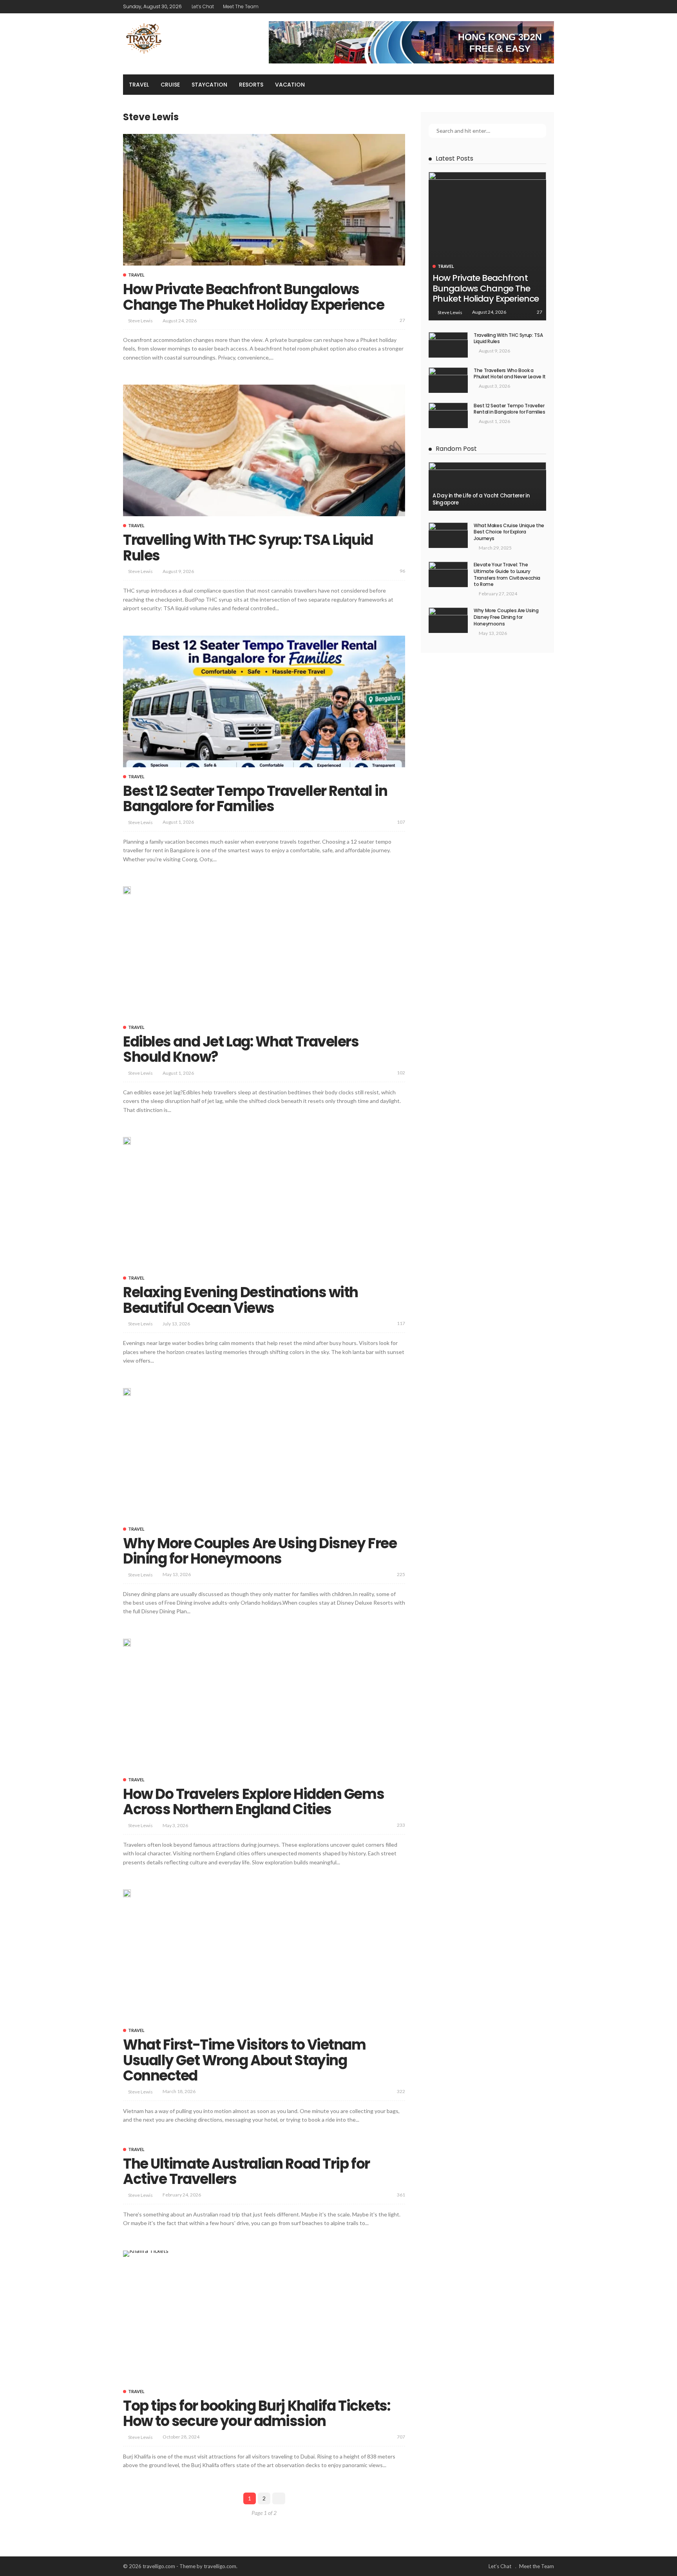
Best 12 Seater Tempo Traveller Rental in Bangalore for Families (255, 799)
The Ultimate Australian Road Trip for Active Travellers (246, 2172)
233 (401, 1825)
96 (402, 571)
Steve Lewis (140, 321)
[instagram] (549, 7)
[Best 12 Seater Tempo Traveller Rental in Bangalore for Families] (264, 701)
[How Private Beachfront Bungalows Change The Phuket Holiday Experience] (264, 200)
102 (401, 1073)
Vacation (290, 85)
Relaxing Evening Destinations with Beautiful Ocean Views (241, 1300)
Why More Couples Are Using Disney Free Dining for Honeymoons (260, 1551)
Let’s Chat (203, 6)
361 (401, 2195)
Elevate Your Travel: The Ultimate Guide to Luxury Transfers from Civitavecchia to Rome (507, 574)
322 (401, 2091)
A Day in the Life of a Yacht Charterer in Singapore (481, 499)
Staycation (209, 85)
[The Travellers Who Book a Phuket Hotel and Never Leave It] (448, 380)
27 (402, 320)
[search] (544, 85)
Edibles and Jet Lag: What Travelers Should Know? (241, 1049)
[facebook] (518, 7)
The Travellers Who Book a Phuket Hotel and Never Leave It (510, 374)
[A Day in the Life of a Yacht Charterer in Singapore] (487, 486)
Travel (139, 85)
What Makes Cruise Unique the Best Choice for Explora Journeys (509, 532)
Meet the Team (241, 6)
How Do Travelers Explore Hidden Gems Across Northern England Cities (253, 1802)
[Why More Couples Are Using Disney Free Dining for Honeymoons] (448, 620)
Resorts (251, 85)
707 (401, 2437)
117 (401, 1323)
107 (401, 822)
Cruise (170, 85)
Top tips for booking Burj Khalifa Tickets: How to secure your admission (257, 2414)
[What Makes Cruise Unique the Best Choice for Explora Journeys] (448, 535)
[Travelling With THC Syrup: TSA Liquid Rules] (264, 450)
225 (401, 1574)
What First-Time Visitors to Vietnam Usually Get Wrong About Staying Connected (244, 2060)
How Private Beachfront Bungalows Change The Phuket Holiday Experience (253, 297)
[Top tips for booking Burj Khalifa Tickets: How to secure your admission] (146, 2254)
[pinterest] (539, 7)
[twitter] (529, 7)
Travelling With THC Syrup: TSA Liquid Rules (248, 548)
